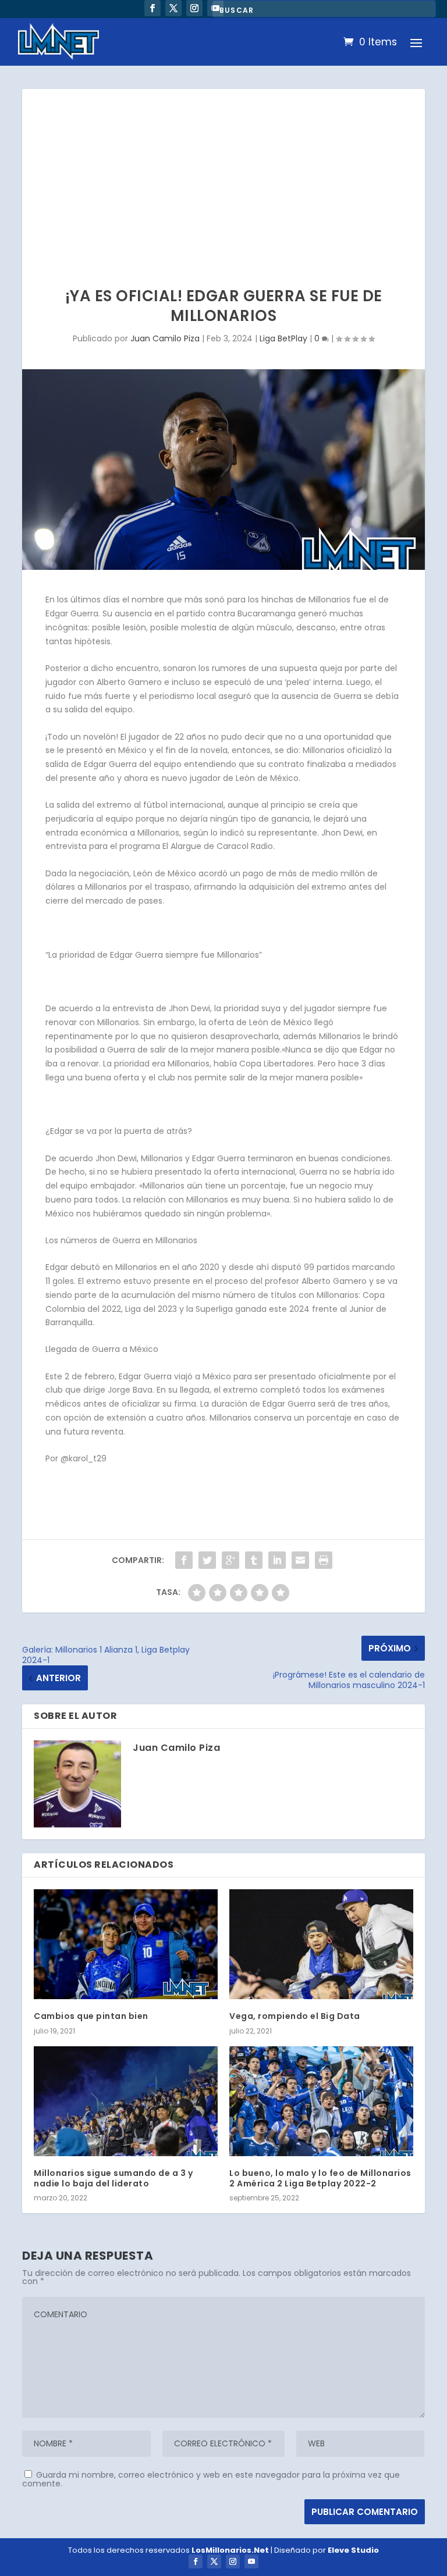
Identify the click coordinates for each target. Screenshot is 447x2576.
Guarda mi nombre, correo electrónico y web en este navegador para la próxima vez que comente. (211, 2479)
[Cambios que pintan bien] (126, 1944)
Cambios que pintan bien (91, 2016)
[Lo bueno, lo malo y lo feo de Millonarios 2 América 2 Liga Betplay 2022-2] (321, 2101)
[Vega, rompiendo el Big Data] (321, 1944)
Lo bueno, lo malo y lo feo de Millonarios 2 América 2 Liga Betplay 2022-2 (320, 2178)
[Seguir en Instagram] (194, 8)
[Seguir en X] (173, 8)
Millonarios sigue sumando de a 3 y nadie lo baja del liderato (113, 2178)
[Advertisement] (224, 176)
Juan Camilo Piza (165, 338)
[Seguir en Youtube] (251, 2561)
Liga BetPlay (283, 338)
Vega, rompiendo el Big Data (295, 2016)
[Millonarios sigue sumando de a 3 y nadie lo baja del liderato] (126, 2101)
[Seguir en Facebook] (152, 8)
